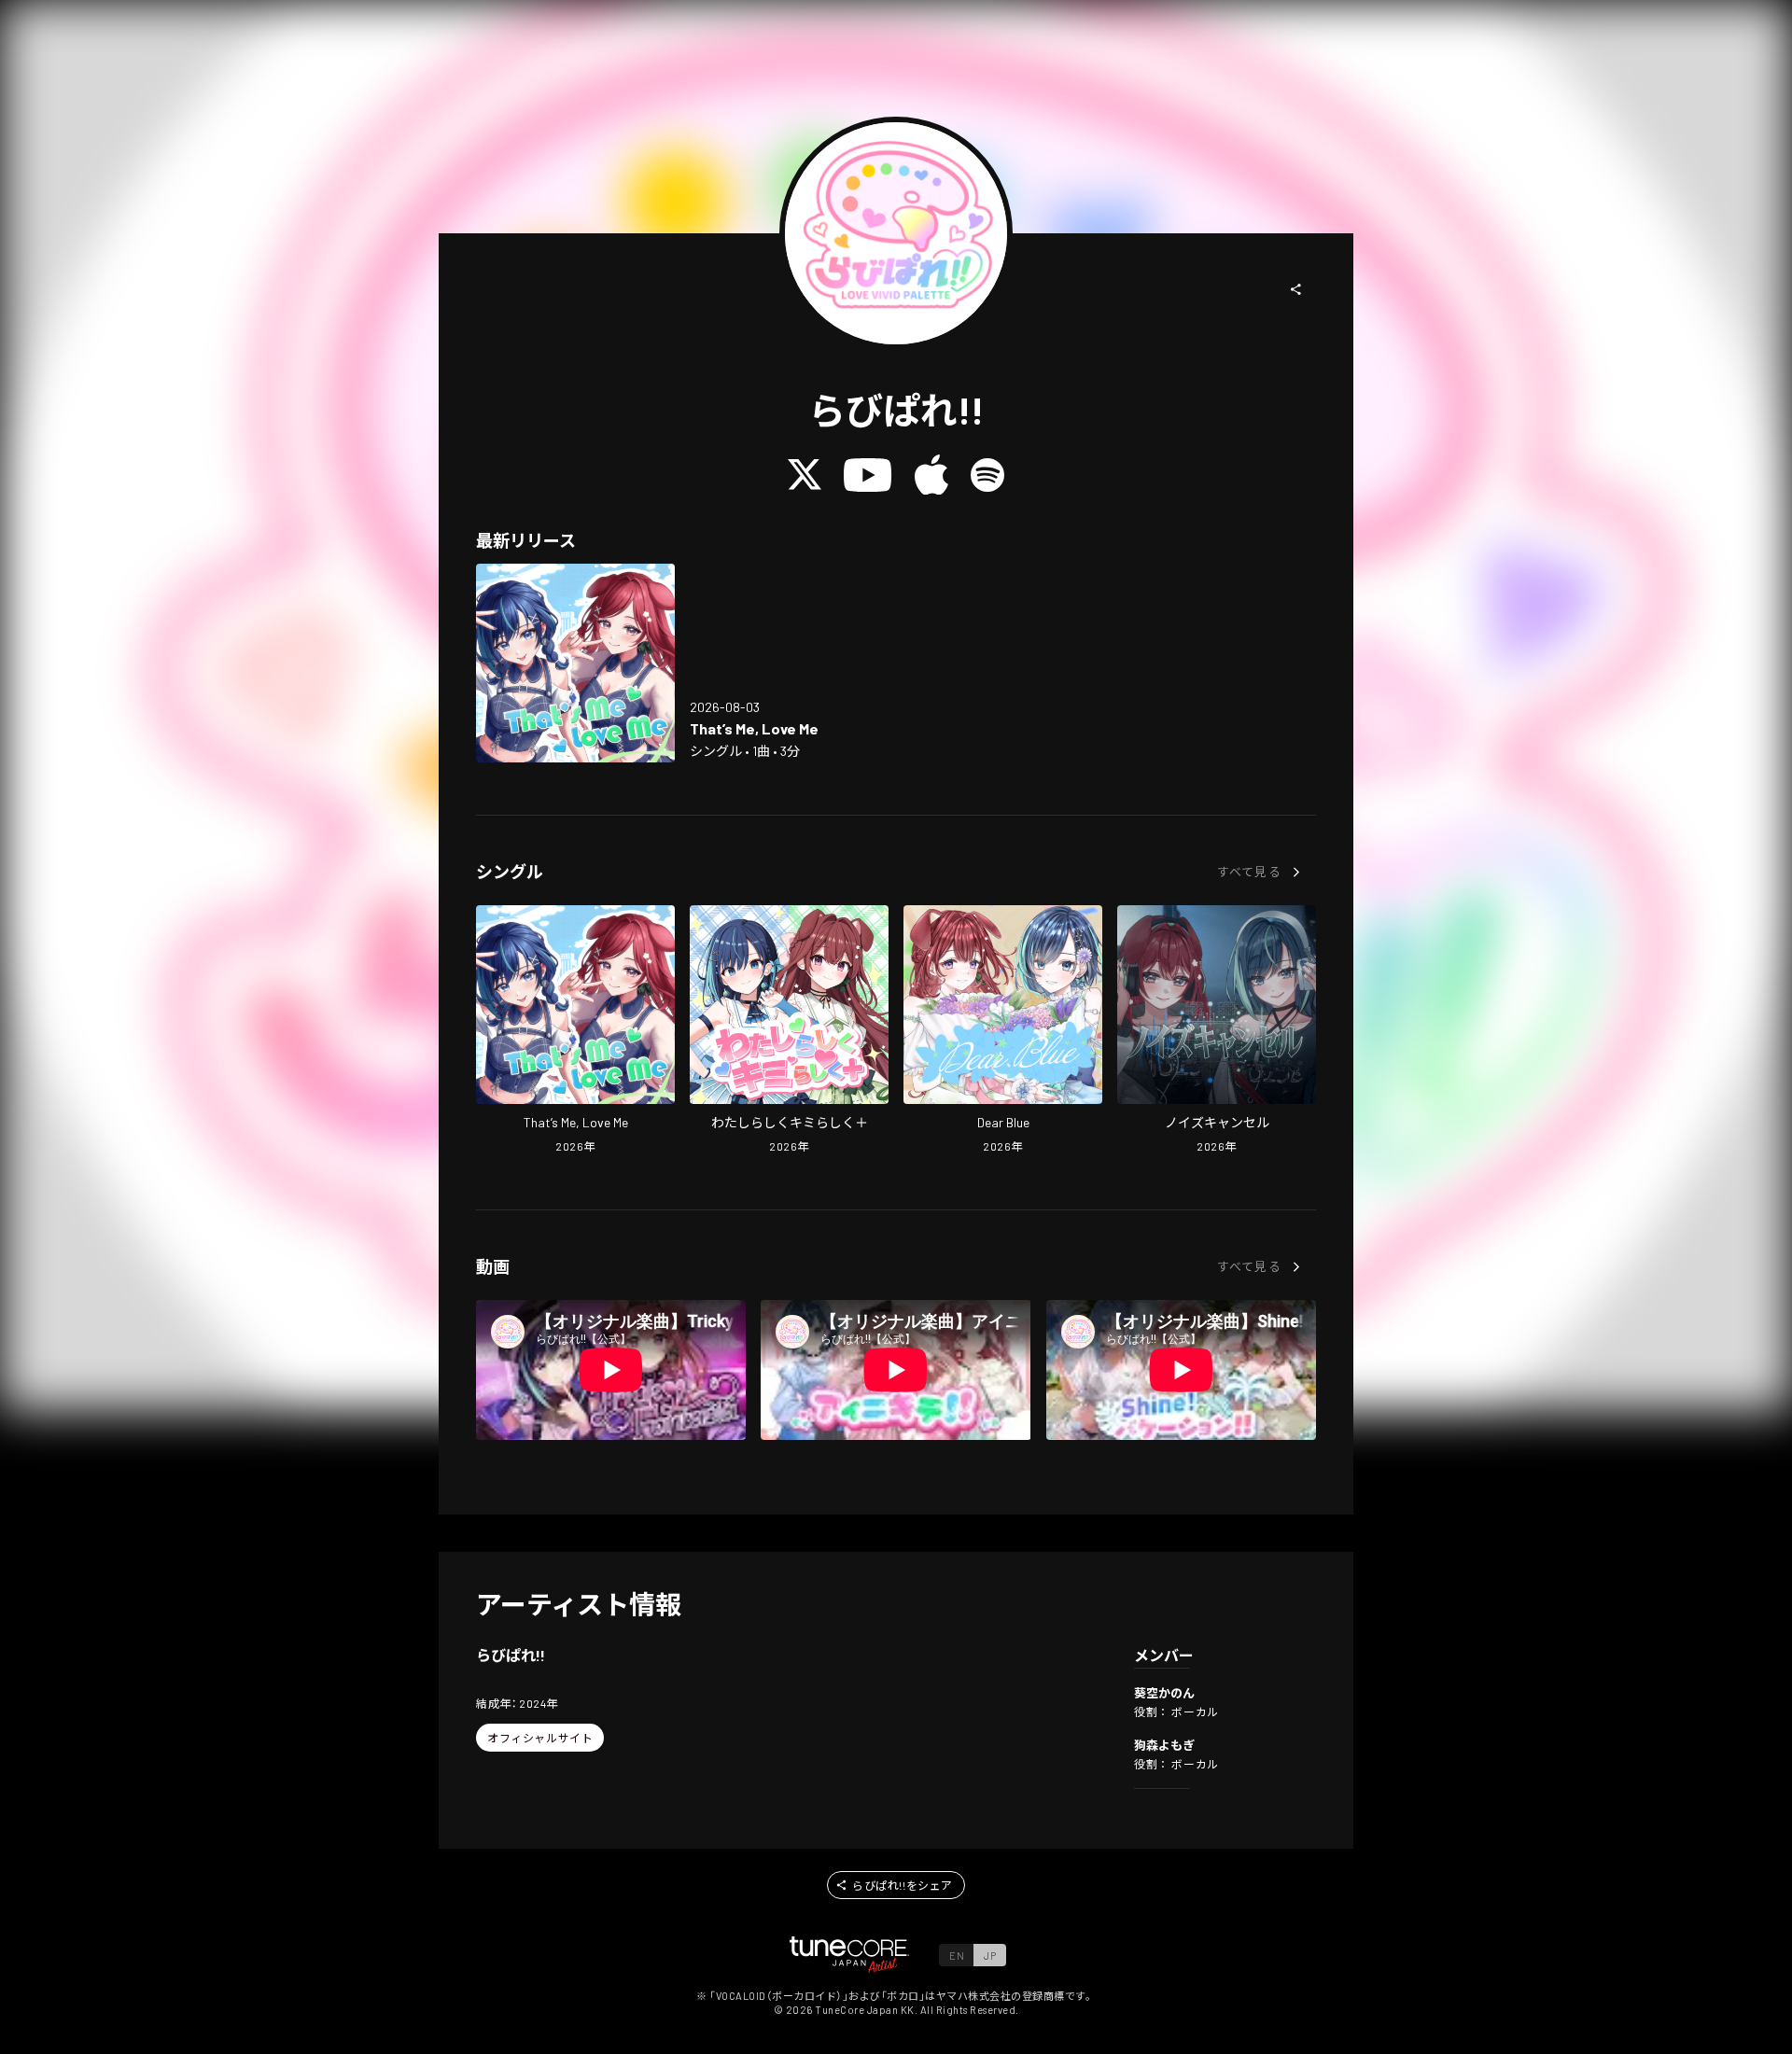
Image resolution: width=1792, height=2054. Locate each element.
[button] (1296, 289)
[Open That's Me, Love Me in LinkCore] (575, 663)
